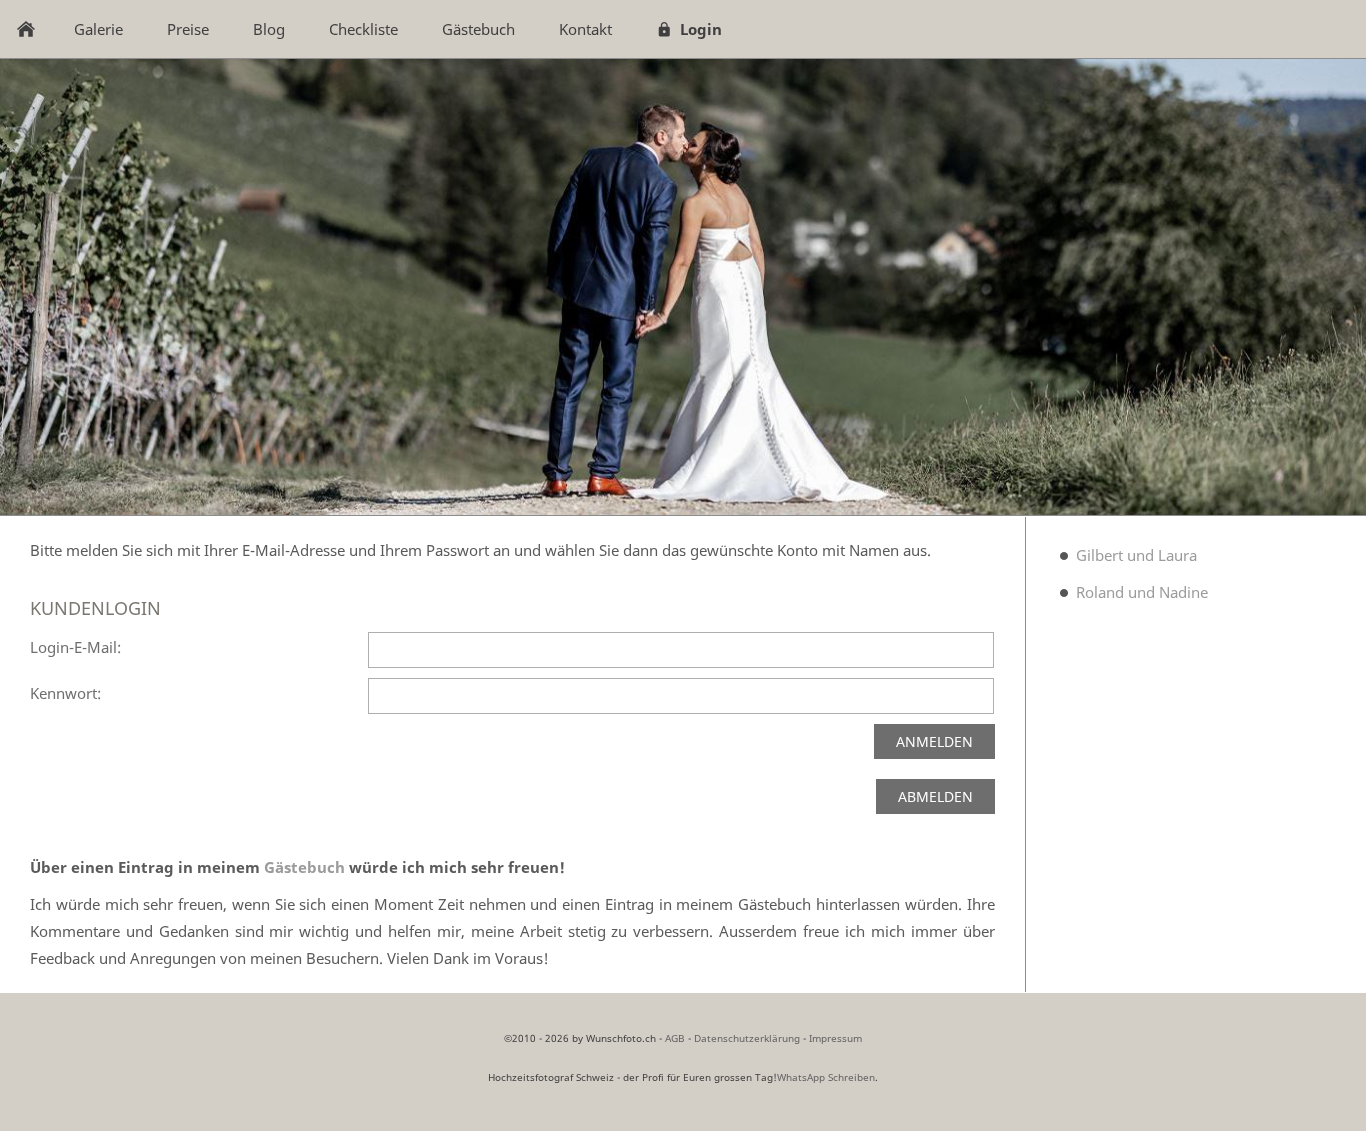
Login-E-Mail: (75, 647)
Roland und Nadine (1142, 592)
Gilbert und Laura (1136, 555)
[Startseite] (26, 29)
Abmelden (935, 796)
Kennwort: (65, 693)
